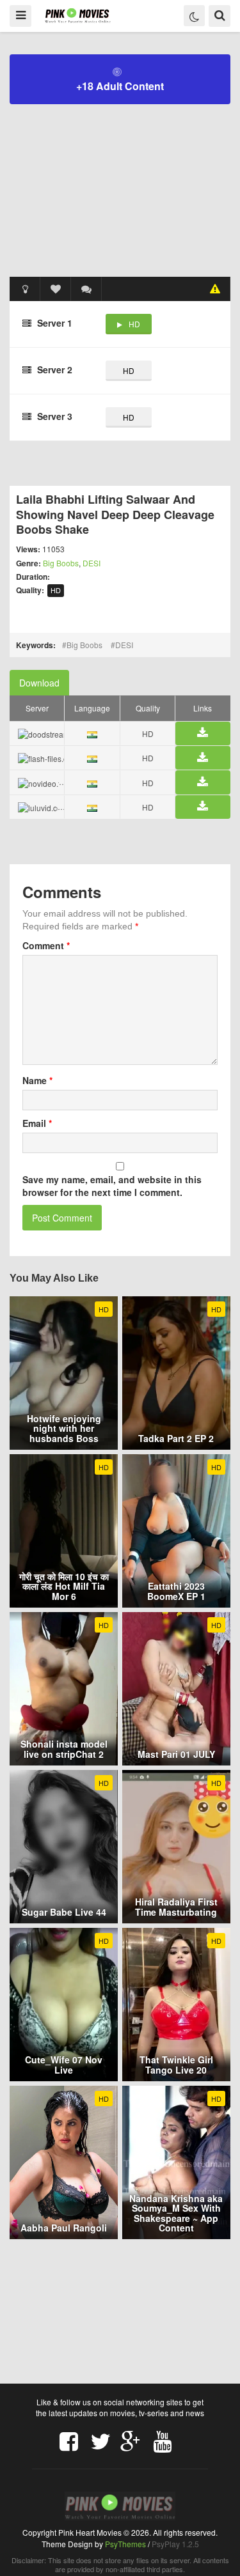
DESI (92, 563)
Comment (46, 945)
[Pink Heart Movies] (78, 15)
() (86, 289)
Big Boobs (61, 563)
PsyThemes (125, 2544)
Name (37, 1080)
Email (37, 1123)
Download (39, 683)
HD (134, 324)
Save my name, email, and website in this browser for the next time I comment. (112, 1186)
